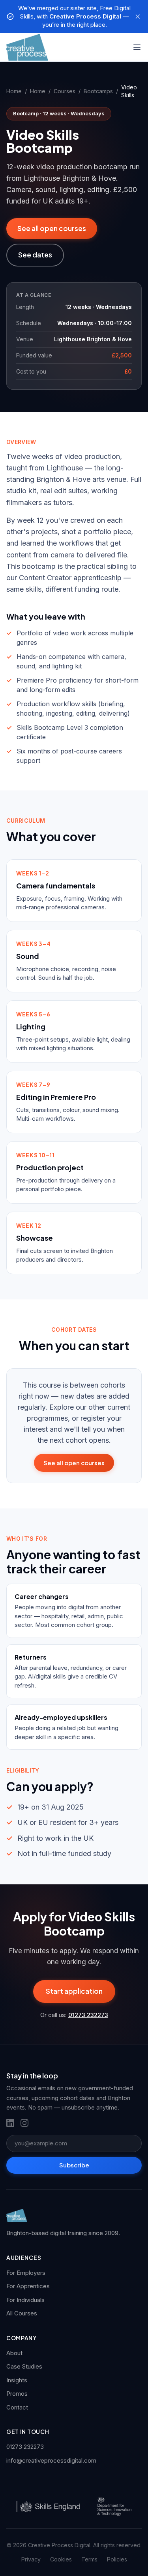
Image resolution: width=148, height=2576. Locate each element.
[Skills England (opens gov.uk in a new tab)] (48, 2506)
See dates (35, 255)
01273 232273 (88, 2015)
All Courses (22, 2313)
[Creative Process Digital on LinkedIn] (10, 2123)
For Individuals (25, 2300)
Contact (17, 2407)
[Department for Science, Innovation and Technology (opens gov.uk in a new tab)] (114, 2506)
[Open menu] (137, 47)
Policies (117, 2559)
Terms (89, 2559)
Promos (17, 2394)
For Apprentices (28, 2286)
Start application (74, 1991)
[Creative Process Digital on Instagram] (24, 2123)
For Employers (26, 2273)
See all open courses (52, 228)
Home (14, 91)
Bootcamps (98, 91)
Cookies (61, 2559)
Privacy (31, 2559)
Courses (65, 91)
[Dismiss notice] (138, 17)
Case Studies (24, 2366)
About (14, 2353)
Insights (17, 2380)
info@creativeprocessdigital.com (51, 2460)
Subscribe (74, 2165)
